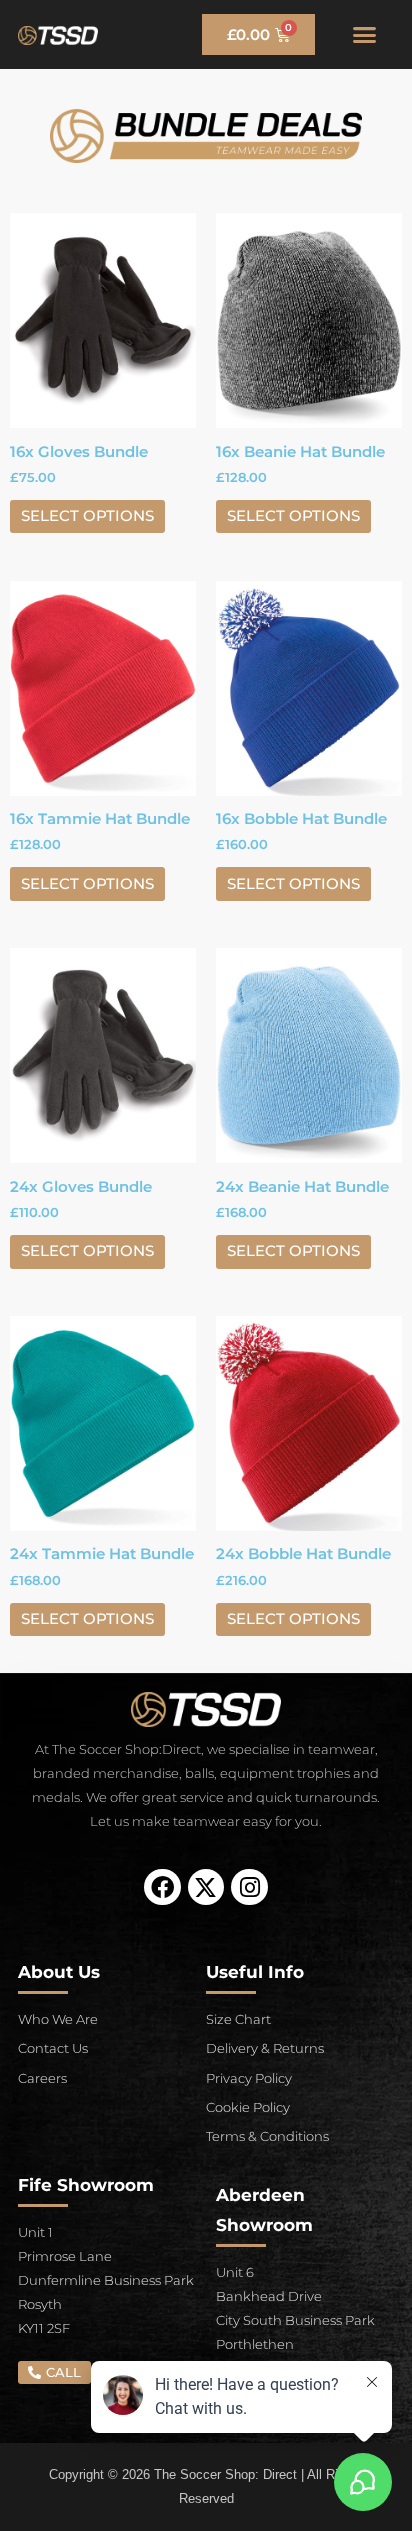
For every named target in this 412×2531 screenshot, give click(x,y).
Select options (87, 516)
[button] (364, 35)
